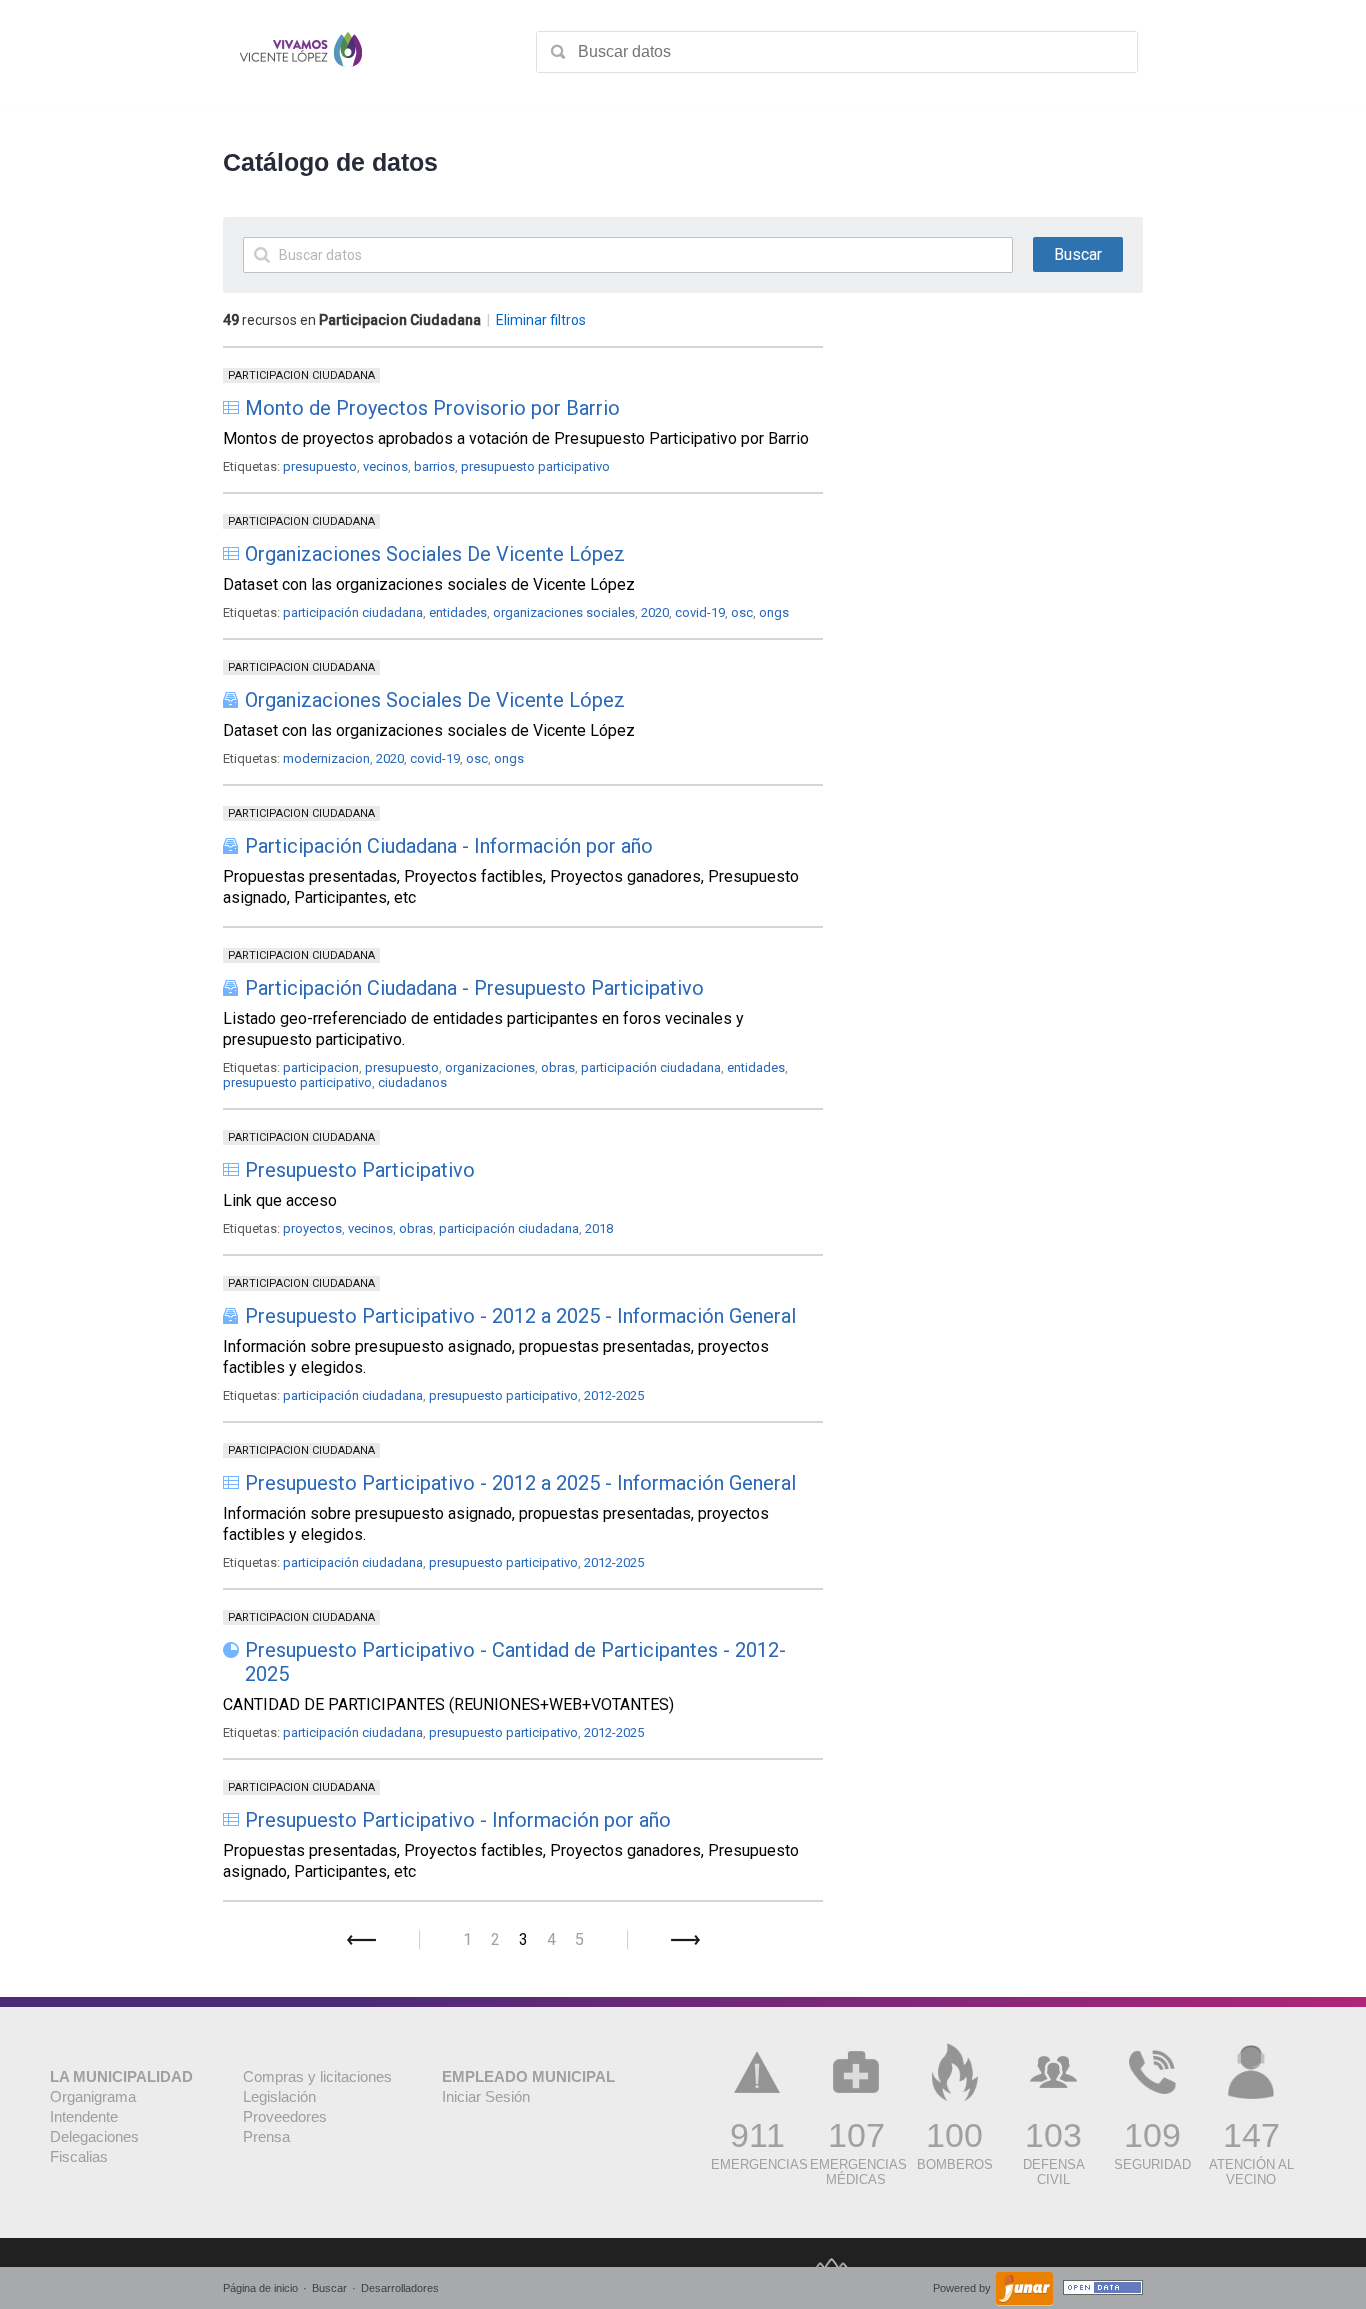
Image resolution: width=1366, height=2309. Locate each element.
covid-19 (700, 612)
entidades (458, 612)
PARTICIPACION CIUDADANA (301, 375)
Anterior (361, 1940)
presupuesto (320, 466)
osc (742, 612)
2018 (599, 1228)
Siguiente (685, 1940)
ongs (774, 612)
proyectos (312, 1228)
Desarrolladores (400, 2288)
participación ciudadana (353, 612)
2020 (655, 612)
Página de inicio (260, 2288)
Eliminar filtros (541, 320)
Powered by (963, 2288)
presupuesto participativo (535, 466)
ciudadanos (412, 1082)
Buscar (329, 2288)
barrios (434, 466)
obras (558, 1067)
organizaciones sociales (564, 612)
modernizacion (326, 758)
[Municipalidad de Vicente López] (301, 52)
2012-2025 (614, 1395)
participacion (321, 1067)
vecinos (385, 466)
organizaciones (490, 1067)
